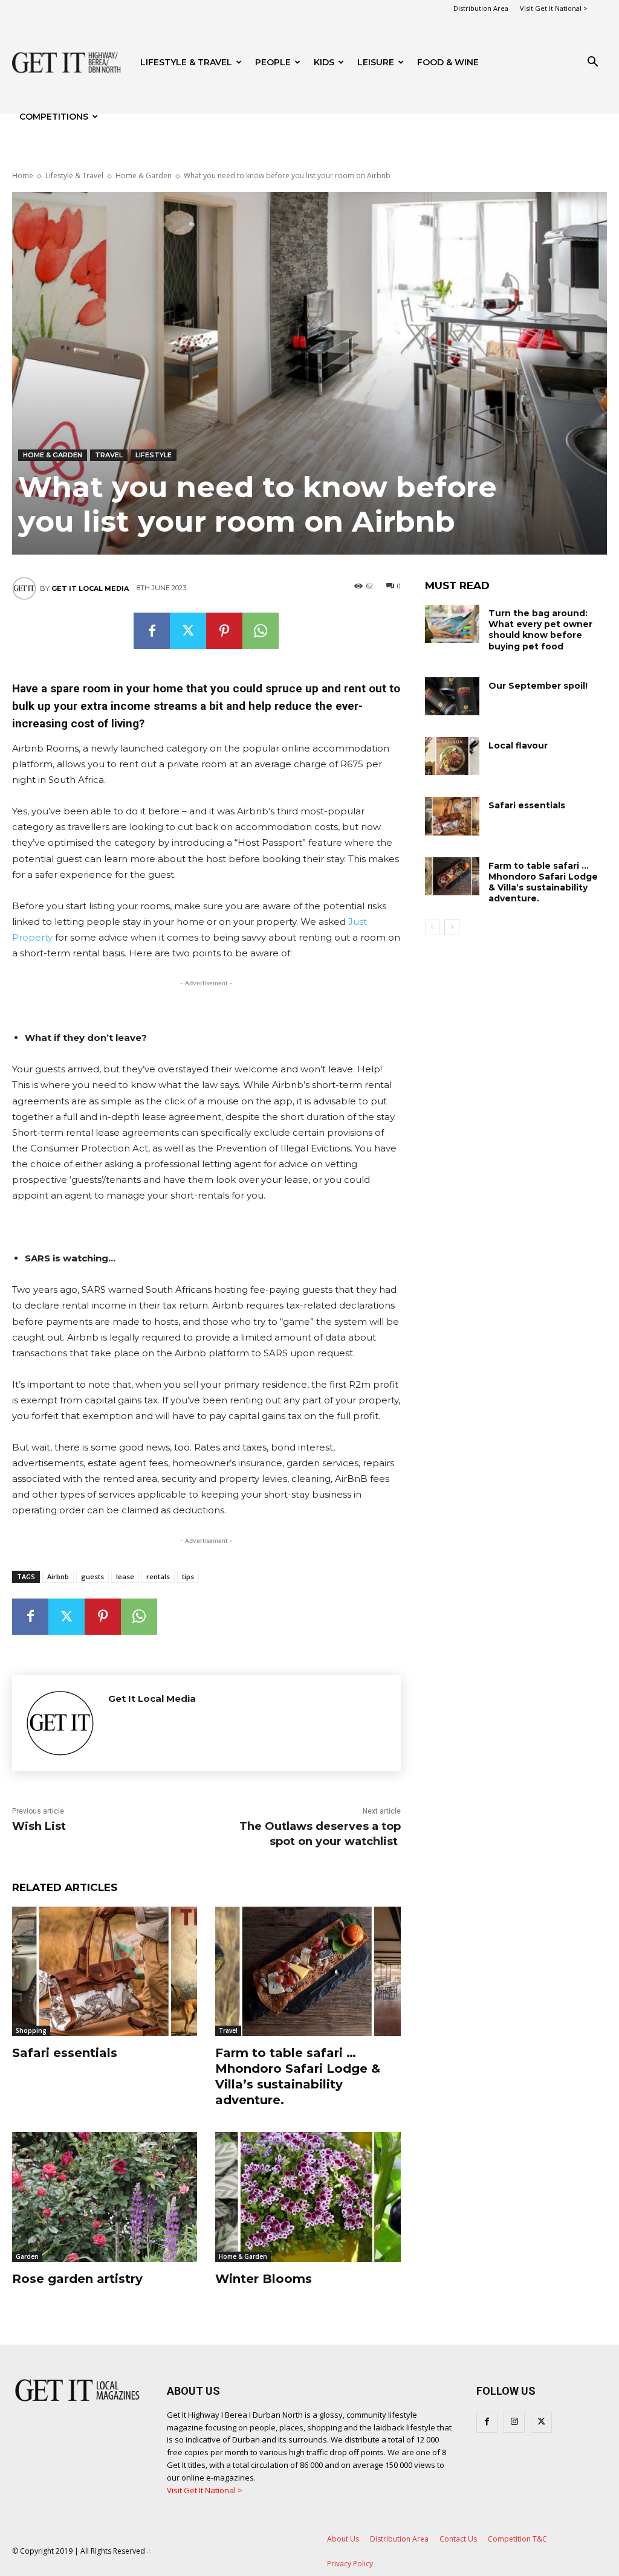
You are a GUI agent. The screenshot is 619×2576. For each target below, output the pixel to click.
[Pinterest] (224, 631)
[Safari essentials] (105, 1971)
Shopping (31, 2030)
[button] (592, 63)
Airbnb (58, 1576)
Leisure (376, 62)
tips (188, 1576)
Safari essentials (65, 2053)
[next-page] (452, 927)
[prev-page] (433, 927)
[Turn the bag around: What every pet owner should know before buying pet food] (452, 624)
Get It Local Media (90, 588)
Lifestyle (154, 455)
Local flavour (518, 745)
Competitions (54, 117)
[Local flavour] (452, 756)
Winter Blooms (264, 2279)
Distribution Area (481, 8)
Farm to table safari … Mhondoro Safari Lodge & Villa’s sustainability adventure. (298, 2076)
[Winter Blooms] (308, 2197)
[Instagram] (514, 2422)
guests (92, 1576)
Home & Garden (144, 175)
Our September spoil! (538, 686)
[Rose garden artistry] (105, 2197)
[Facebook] (152, 631)
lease (125, 1576)
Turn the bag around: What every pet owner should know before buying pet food (540, 630)
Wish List (39, 1826)
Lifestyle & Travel (186, 62)
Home (23, 175)
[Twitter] (188, 631)
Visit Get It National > (554, 8)
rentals (158, 1576)
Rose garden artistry (77, 2279)
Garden (27, 2256)
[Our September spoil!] (452, 696)
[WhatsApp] (261, 631)
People (273, 62)
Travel (109, 455)
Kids (324, 62)
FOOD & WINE (448, 62)
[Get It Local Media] (26, 588)
